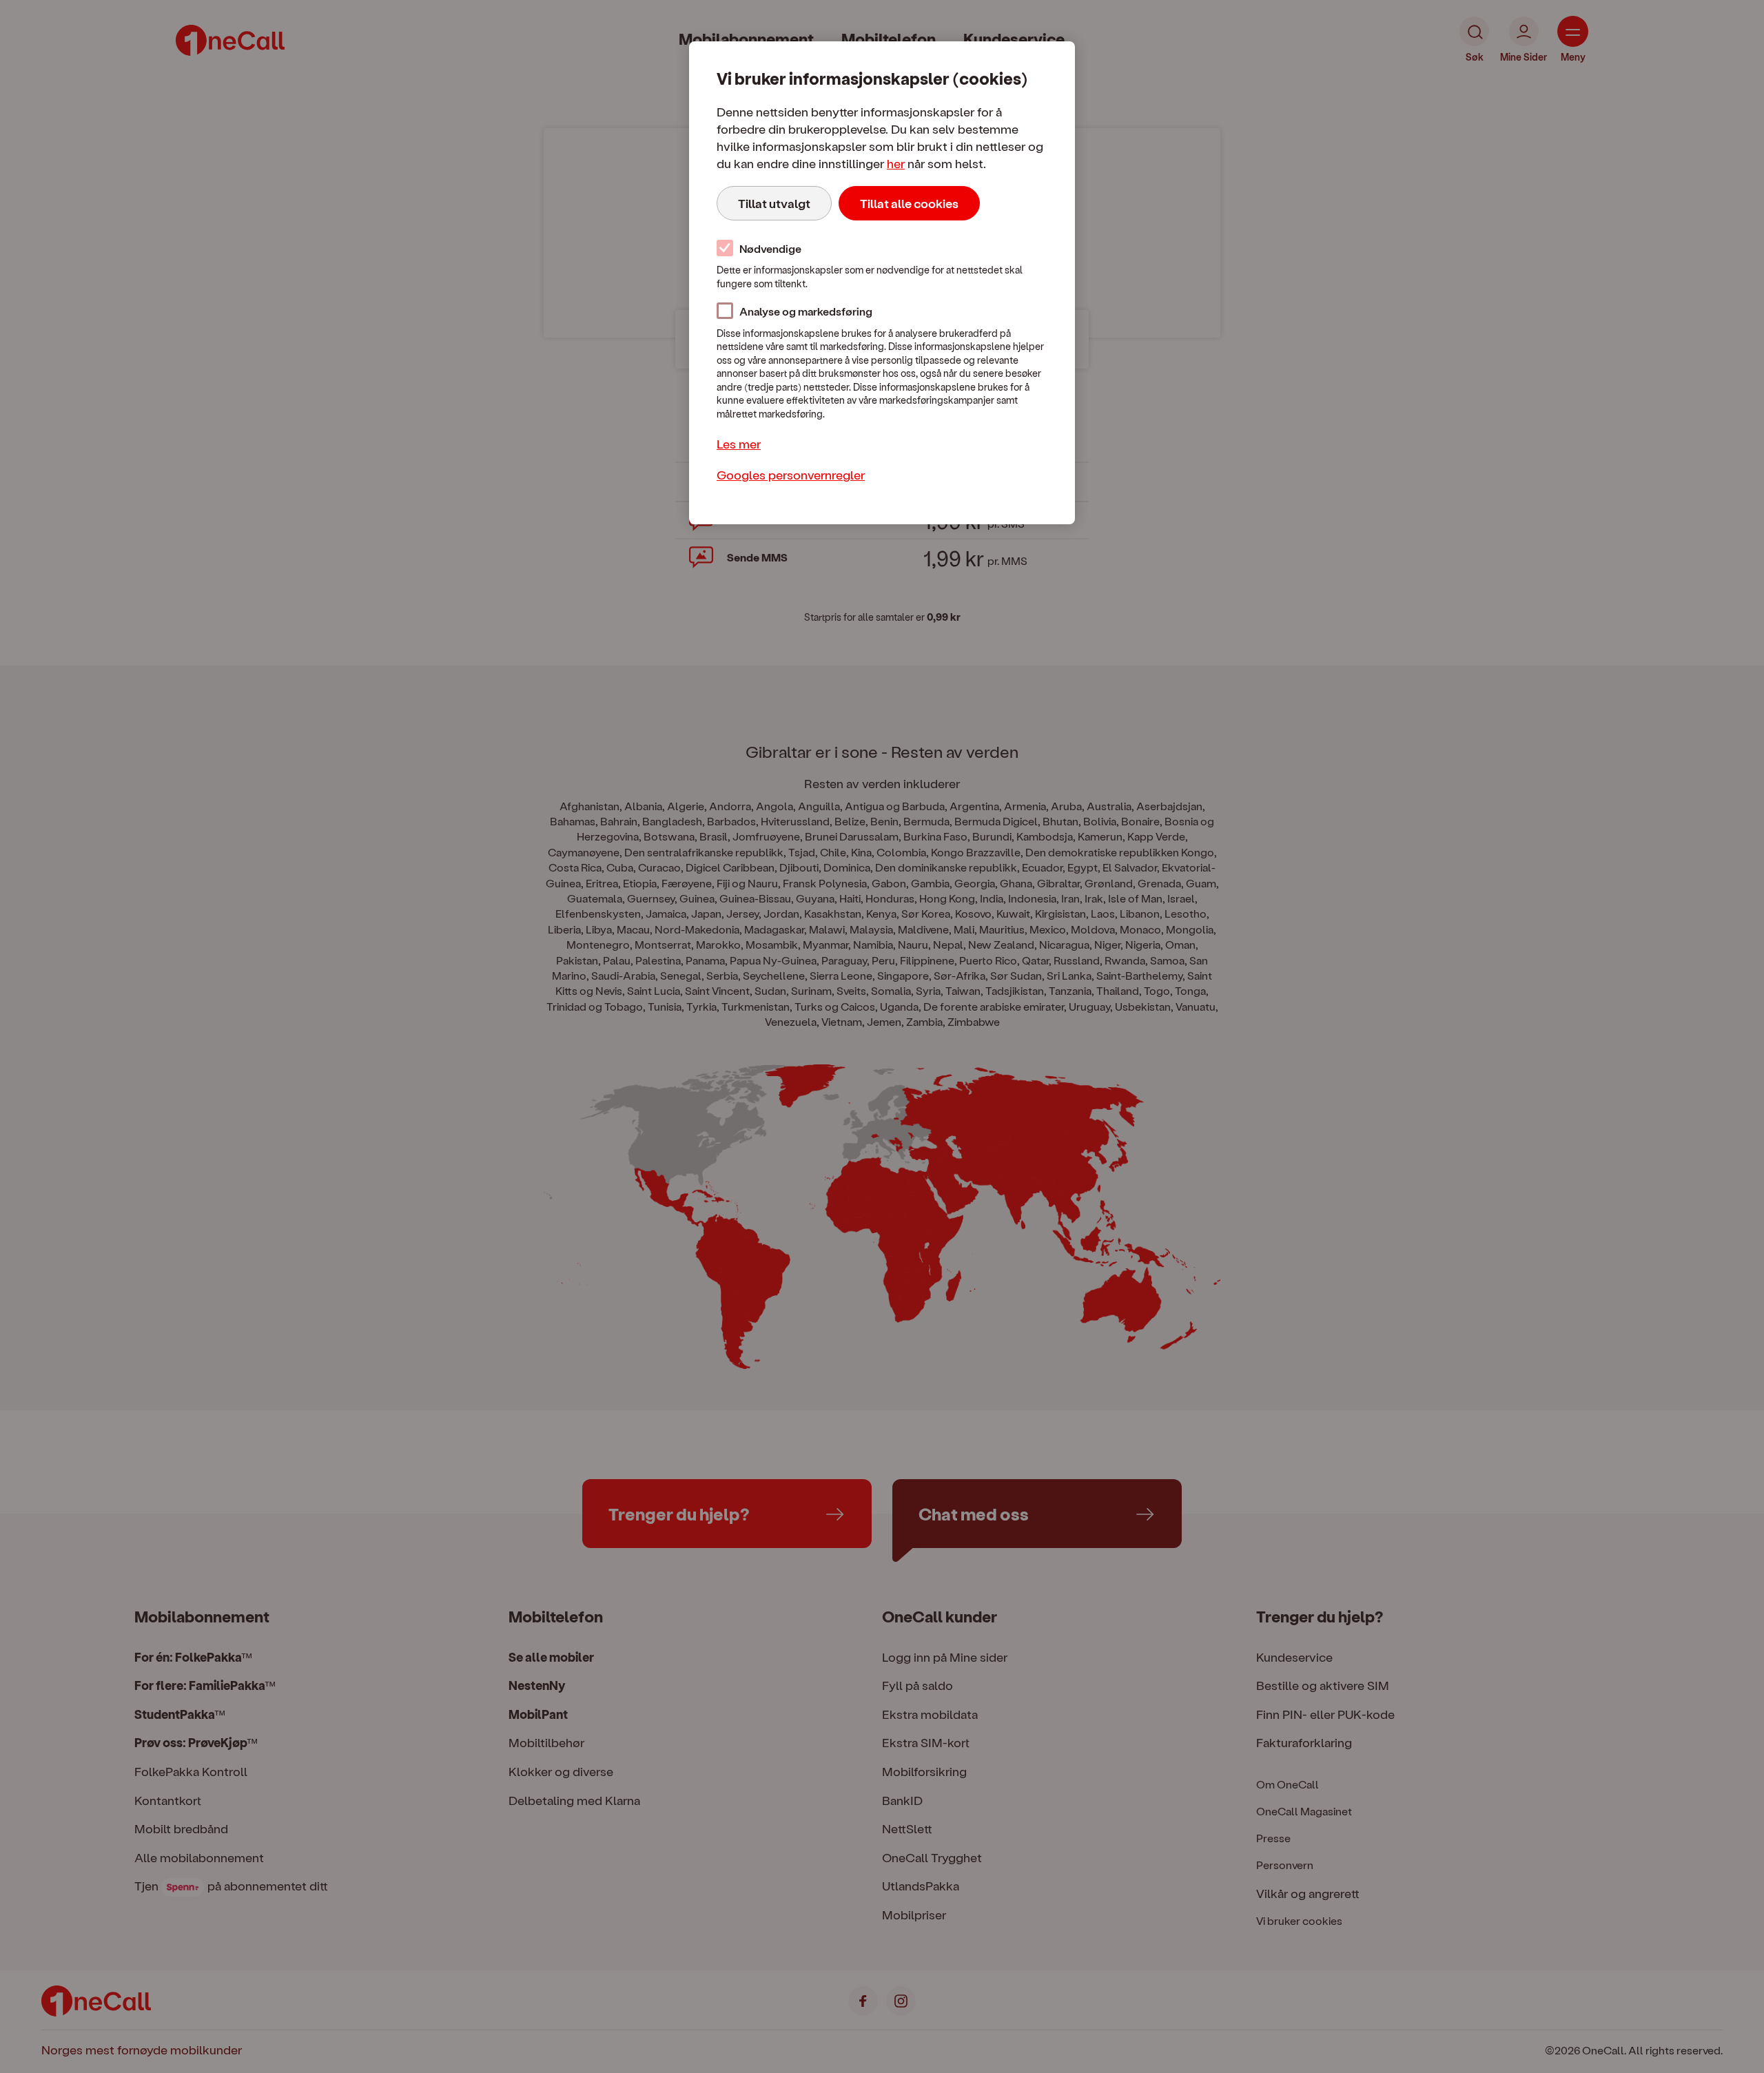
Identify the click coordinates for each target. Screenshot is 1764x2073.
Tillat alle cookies (909, 203)
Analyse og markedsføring (806, 311)
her (896, 163)
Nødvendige (770, 248)
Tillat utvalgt (774, 203)
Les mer (739, 443)
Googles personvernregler (791, 474)
